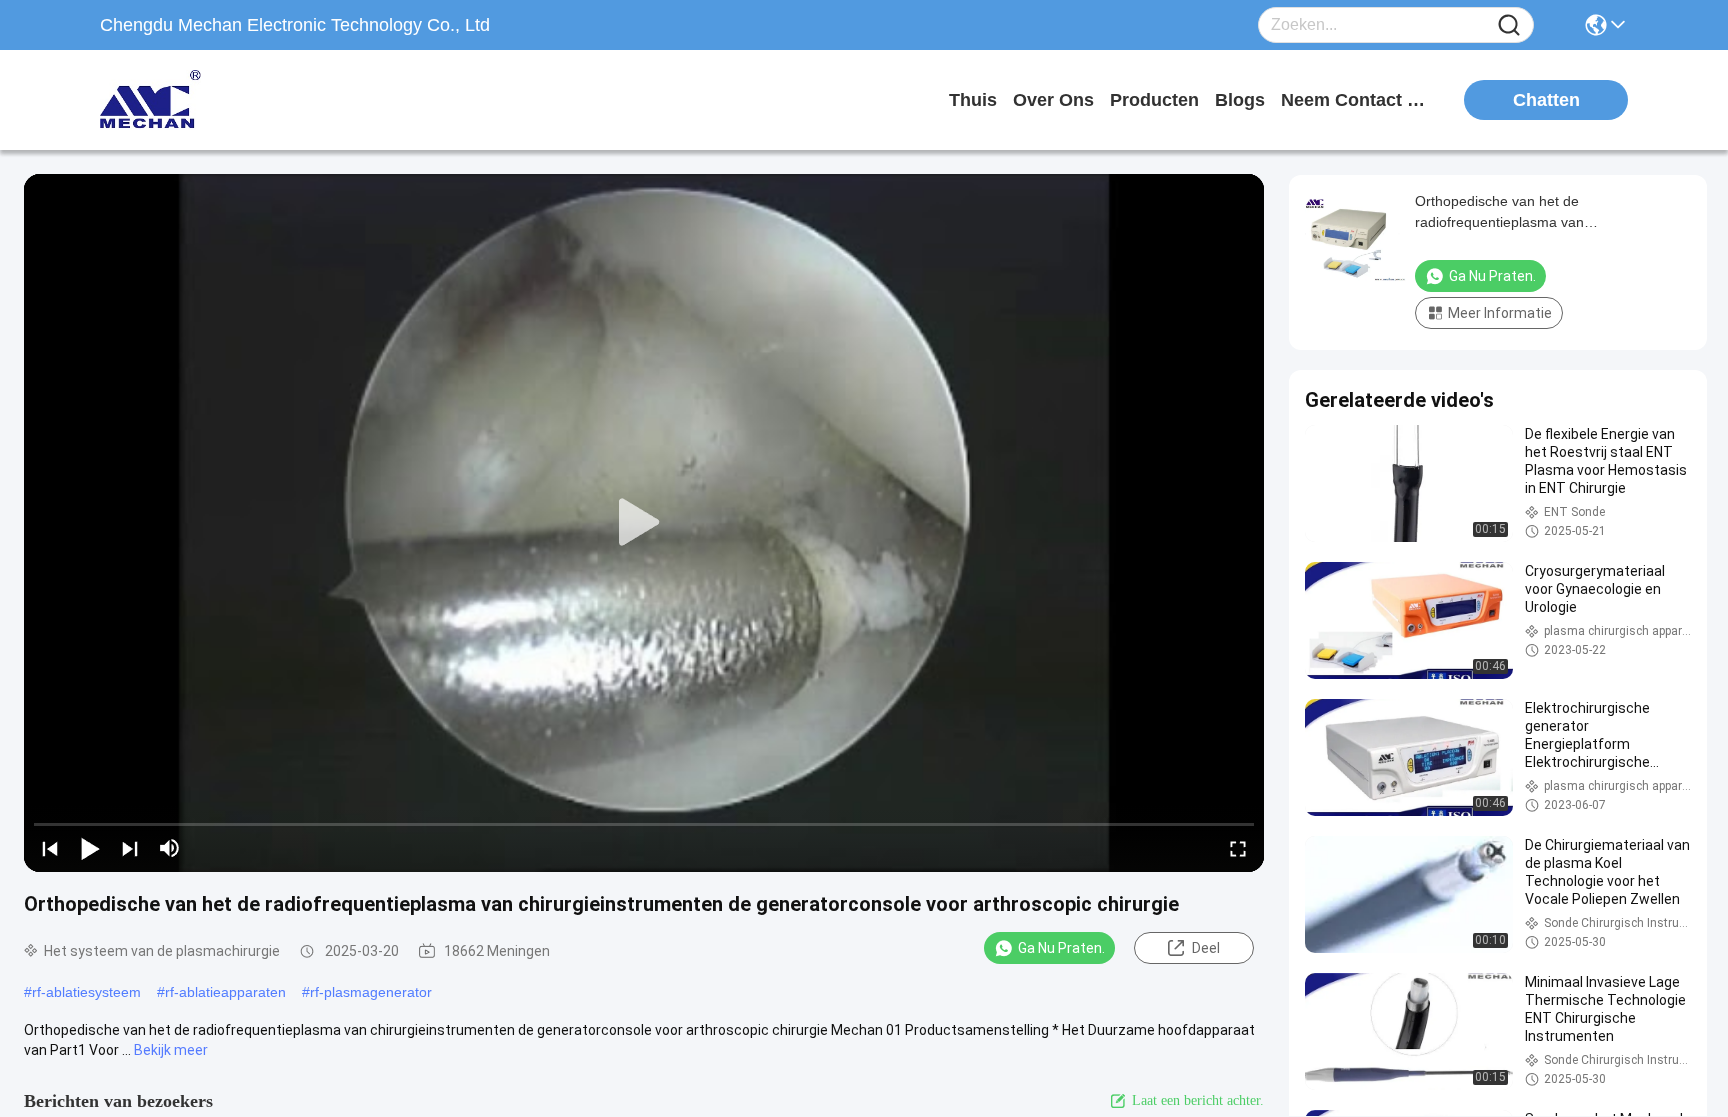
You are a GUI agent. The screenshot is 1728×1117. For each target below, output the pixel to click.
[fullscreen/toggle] (1238, 848)
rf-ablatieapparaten (225, 992)
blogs (1240, 100)
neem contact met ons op (1356, 100)
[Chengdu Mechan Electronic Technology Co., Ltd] (210, 100)
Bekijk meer (171, 1050)
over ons (1053, 100)
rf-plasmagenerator (371, 992)
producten (1154, 100)
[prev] (50, 848)
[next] (130, 848)
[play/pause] (90, 848)
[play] (644, 523)
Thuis (973, 100)
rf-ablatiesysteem (86, 992)
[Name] (1509, 25)
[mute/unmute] (170, 848)
